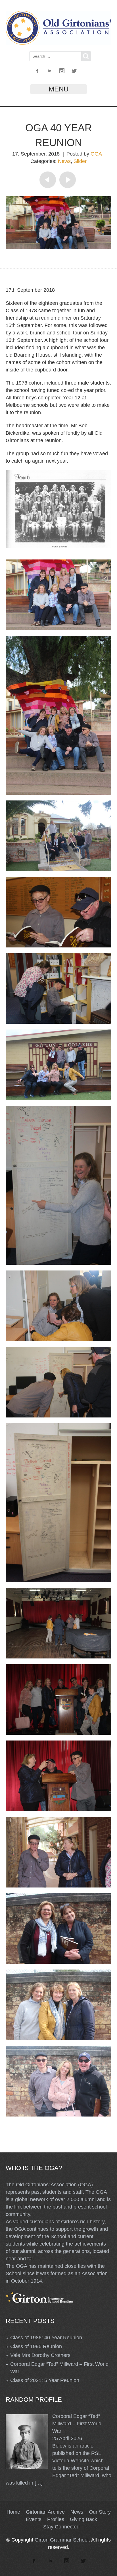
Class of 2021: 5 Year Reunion (45, 2380)
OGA (96, 154)
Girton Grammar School (62, 2540)
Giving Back (83, 2519)
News (64, 161)
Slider (80, 161)
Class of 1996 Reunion (36, 2346)
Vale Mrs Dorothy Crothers (40, 2355)
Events (34, 2519)
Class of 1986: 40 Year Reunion (46, 2338)
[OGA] (58, 43)
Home (13, 2512)
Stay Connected (61, 2527)
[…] (39, 2483)
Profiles (56, 2519)
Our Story (100, 2512)
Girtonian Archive (45, 2512)
